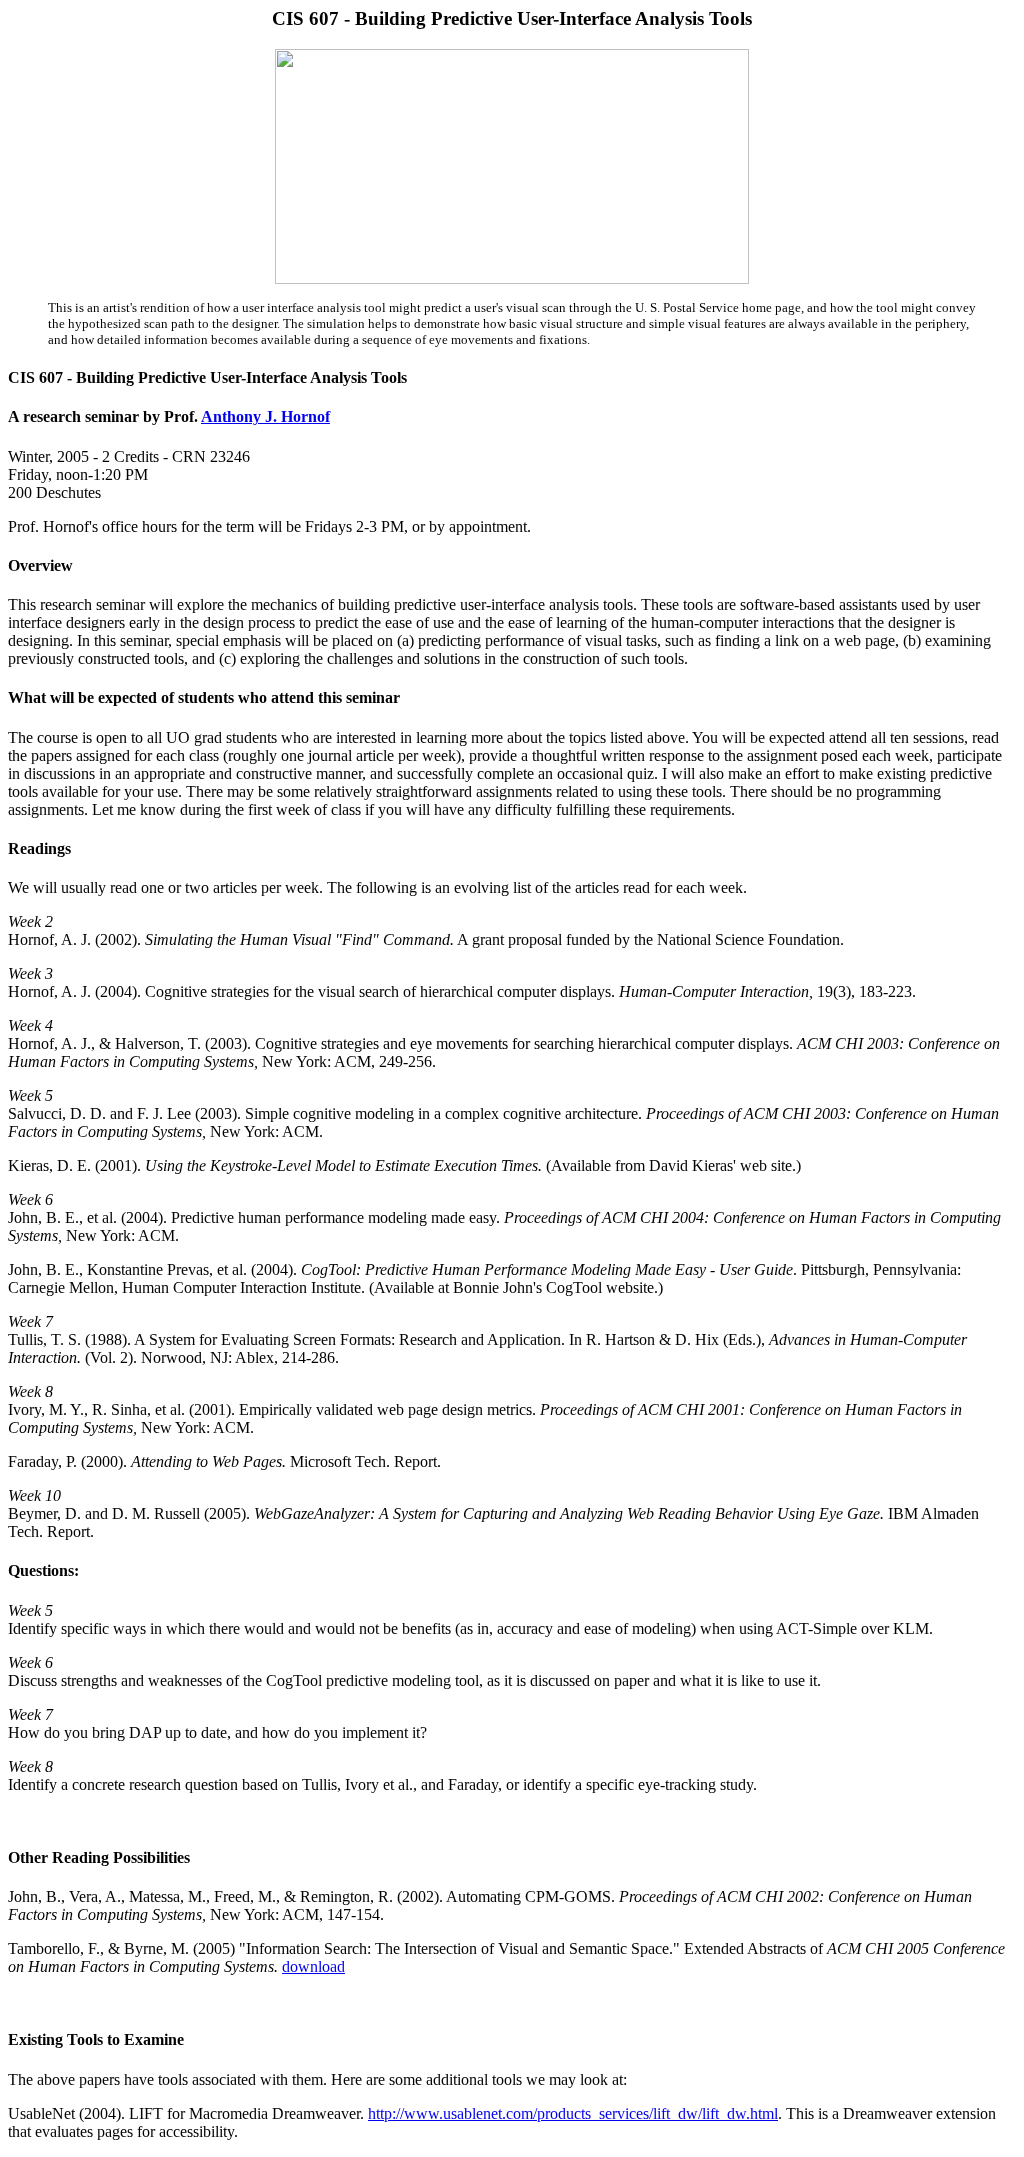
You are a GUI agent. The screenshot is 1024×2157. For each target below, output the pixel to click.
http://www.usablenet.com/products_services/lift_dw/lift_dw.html (573, 2113)
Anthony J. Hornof (265, 416)
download (313, 1966)
